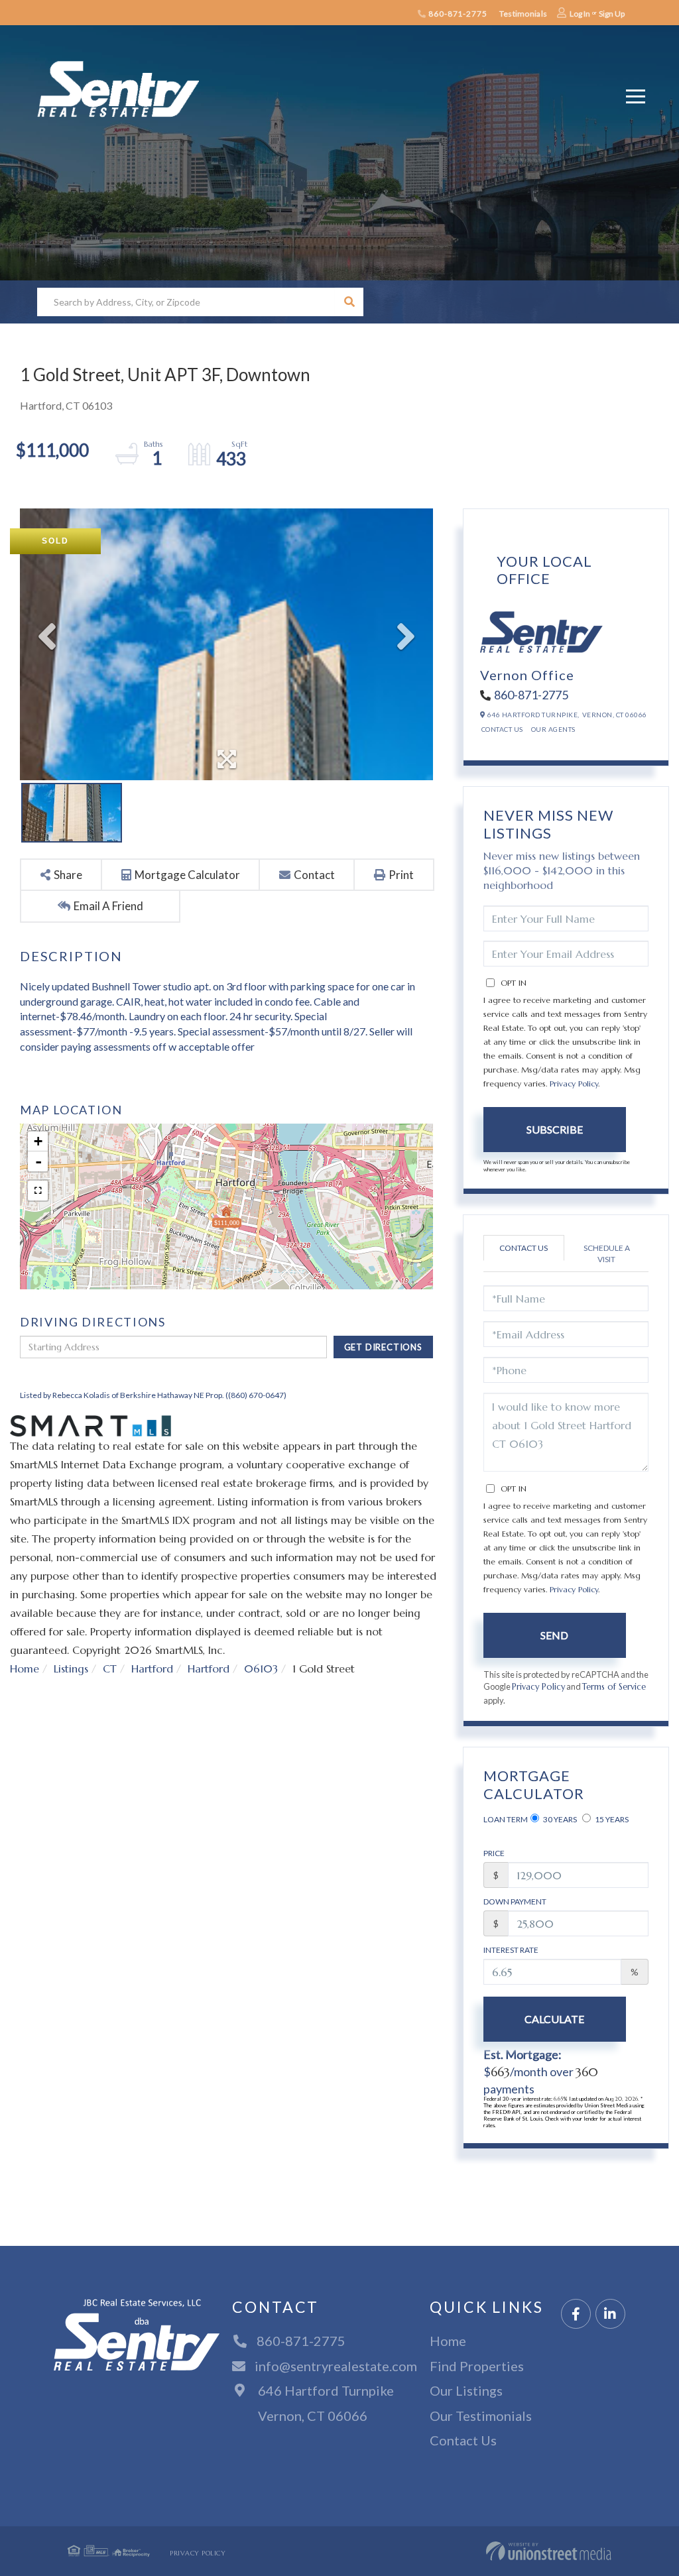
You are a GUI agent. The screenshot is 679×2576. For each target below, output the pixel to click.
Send (554, 1635)
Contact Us (502, 729)
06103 (261, 1669)
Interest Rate (511, 1950)
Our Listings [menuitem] (466, 2390)
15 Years (611, 1819)
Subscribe (555, 1129)
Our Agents (553, 729)
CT (110, 1669)
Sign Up (612, 14)
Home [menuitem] (448, 2341)
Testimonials (523, 14)
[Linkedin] (610, 2314)
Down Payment (515, 1902)
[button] (349, 302)
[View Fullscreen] (38, 1191)
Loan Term (506, 1819)
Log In (580, 14)
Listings (71, 1669)
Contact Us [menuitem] (463, 2440)
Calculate (554, 2019)
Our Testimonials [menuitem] (481, 2416)
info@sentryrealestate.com (336, 2366)
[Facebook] (576, 2314)
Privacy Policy (574, 1083)
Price (494, 1853)
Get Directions (383, 1347)
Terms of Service (614, 1687)
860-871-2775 (457, 14)
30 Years (559, 1819)
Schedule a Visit (607, 1254)
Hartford (152, 1669)
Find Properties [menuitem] (477, 2366)
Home (25, 1669)
